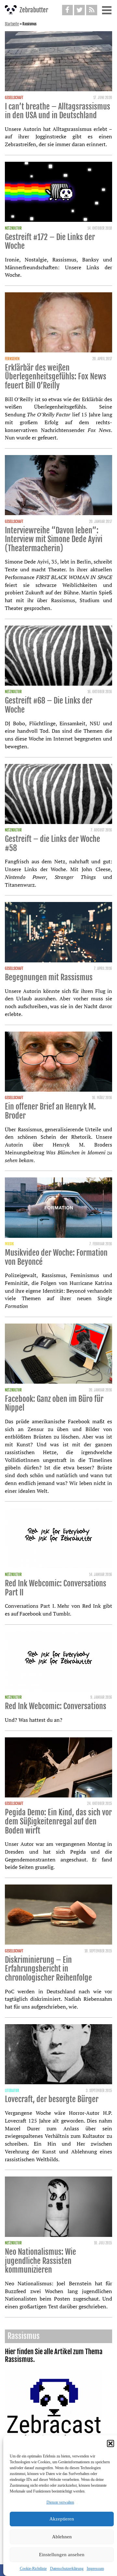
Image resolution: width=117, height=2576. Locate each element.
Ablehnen (62, 2537)
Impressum (95, 2569)
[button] (110, 2443)
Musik (9, 1244)
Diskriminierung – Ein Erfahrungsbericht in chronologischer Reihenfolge (48, 1969)
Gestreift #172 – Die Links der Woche (50, 242)
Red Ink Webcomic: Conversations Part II (56, 1588)
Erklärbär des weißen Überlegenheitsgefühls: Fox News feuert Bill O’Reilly (56, 377)
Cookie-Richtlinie (33, 2569)
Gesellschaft (14, 98)
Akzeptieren (62, 2519)
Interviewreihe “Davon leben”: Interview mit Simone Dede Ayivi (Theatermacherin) (54, 539)
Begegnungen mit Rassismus (49, 977)
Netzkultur (13, 228)
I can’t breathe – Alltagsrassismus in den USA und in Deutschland (58, 111)
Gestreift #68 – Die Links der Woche (49, 705)
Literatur (12, 2091)
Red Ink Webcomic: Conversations (56, 1706)
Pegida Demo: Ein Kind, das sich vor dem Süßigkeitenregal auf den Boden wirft (58, 1821)
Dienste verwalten (60, 2502)
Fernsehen (12, 359)
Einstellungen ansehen (62, 2555)
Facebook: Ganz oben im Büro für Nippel (54, 1403)
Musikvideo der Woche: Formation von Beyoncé (56, 1257)
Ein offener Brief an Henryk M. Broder (50, 1111)
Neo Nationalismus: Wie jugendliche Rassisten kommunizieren (40, 2261)
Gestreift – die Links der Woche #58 (52, 844)
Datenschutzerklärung (67, 2569)
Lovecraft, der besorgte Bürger (52, 2099)
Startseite (12, 24)
